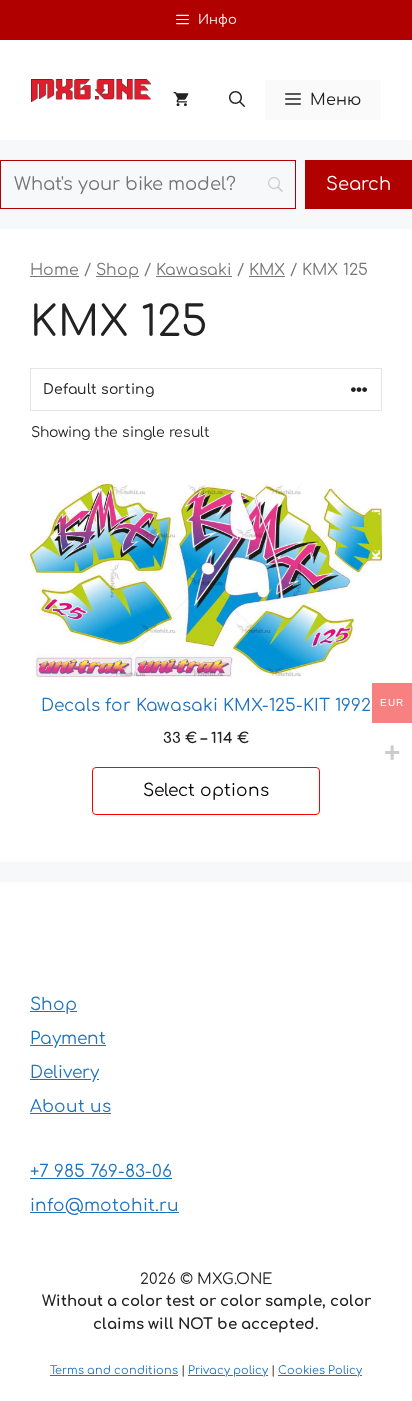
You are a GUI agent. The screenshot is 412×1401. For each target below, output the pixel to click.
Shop (117, 270)
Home (54, 270)
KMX (267, 270)
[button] (237, 100)
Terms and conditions (114, 1370)
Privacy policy (228, 1370)
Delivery (64, 1072)
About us (70, 1106)
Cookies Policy (320, 1370)
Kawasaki (194, 270)
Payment (68, 1038)
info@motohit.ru (104, 1205)
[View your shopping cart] (181, 100)
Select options (206, 790)
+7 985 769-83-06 (101, 1171)
